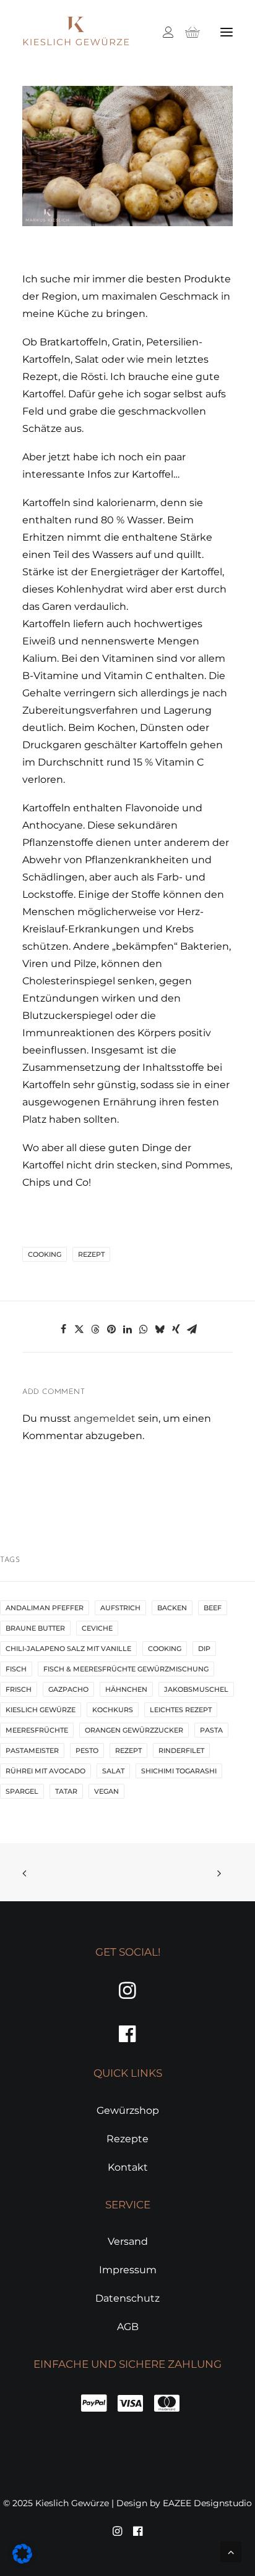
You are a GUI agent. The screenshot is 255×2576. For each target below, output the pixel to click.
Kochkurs (113, 1710)
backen (172, 1608)
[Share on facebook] (63, 1329)
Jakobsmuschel (196, 1689)
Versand (128, 2241)
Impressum (128, 2270)
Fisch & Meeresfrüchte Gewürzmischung (126, 1669)
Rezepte (127, 2139)
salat (113, 1771)
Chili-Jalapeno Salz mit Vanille (68, 1649)
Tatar (66, 1791)
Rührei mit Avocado (45, 1771)
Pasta (211, 1730)
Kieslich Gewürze (41, 1710)
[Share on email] (192, 1329)
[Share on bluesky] (160, 1329)
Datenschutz (127, 2298)
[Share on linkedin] (127, 1329)
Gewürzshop (128, 2110)
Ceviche (97, 1628)
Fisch (16, 1669)
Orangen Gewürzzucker (134, 1730)
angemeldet (105, 1418)
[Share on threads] (95, 1329)
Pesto (87, 1750)
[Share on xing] (176, 1329)
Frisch (19, 1689)
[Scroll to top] (231, 2551)
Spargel (22, 1791)
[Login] (163, 32)
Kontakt (128, 2167)
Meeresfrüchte (37, 1730)
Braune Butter (35, 1628)
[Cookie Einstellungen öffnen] (22, 2560)
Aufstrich (120, 1608)
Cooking (45, 1254)
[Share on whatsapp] (144, 1329)
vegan (106, 1791)
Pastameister (32, 1750)
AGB (128, 2327)
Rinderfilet (181, 1750)
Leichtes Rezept (181, 1710)
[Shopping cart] (187, 32)
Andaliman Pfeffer (45, 1608)
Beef (213, 1608)
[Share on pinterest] (111, 1329)
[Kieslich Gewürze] (76, 32)
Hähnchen (126, 1689)
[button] (227, 32)
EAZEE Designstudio (207, 2503)
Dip (204, 1649)
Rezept (91, 1254)
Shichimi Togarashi (179, 1771)
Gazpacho (68, 1689)
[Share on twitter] (79, 1329)
